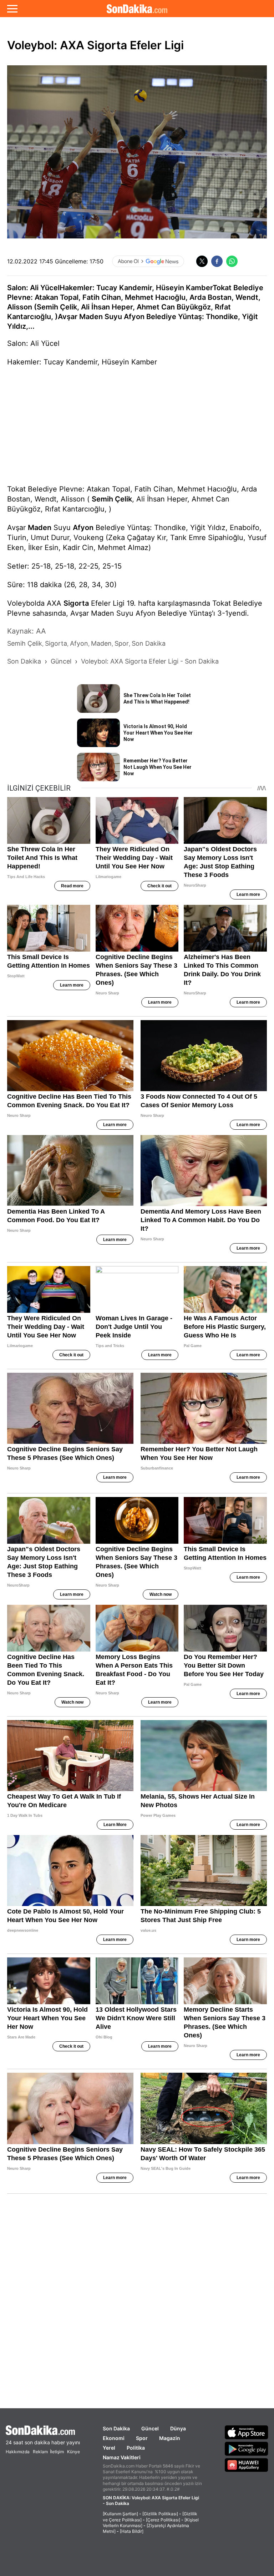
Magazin (170, 2438)
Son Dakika (116, 2428)
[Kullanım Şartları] (120, 2514)
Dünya (178, 2428)
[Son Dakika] (137, 9)
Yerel (109, 2448)
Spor (142, 2438)
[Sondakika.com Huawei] (247, 2465)
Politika (136, 2448)
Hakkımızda (18, 2452)
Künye (73, 2452)
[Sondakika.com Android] (247, 2449)
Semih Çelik (112, 499)
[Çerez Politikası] (163, 2520)
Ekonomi (114, 2438)
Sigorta (76, 603)
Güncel (150, 2428)
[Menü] (12, 9)
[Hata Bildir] (132, 2531)
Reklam (40, 2452)
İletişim (57, 2452)
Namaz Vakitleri (122, 2457)
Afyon (83, 528)
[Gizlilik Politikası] (160, 2514)
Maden (40, 528)
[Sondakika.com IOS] (247, 2432)
